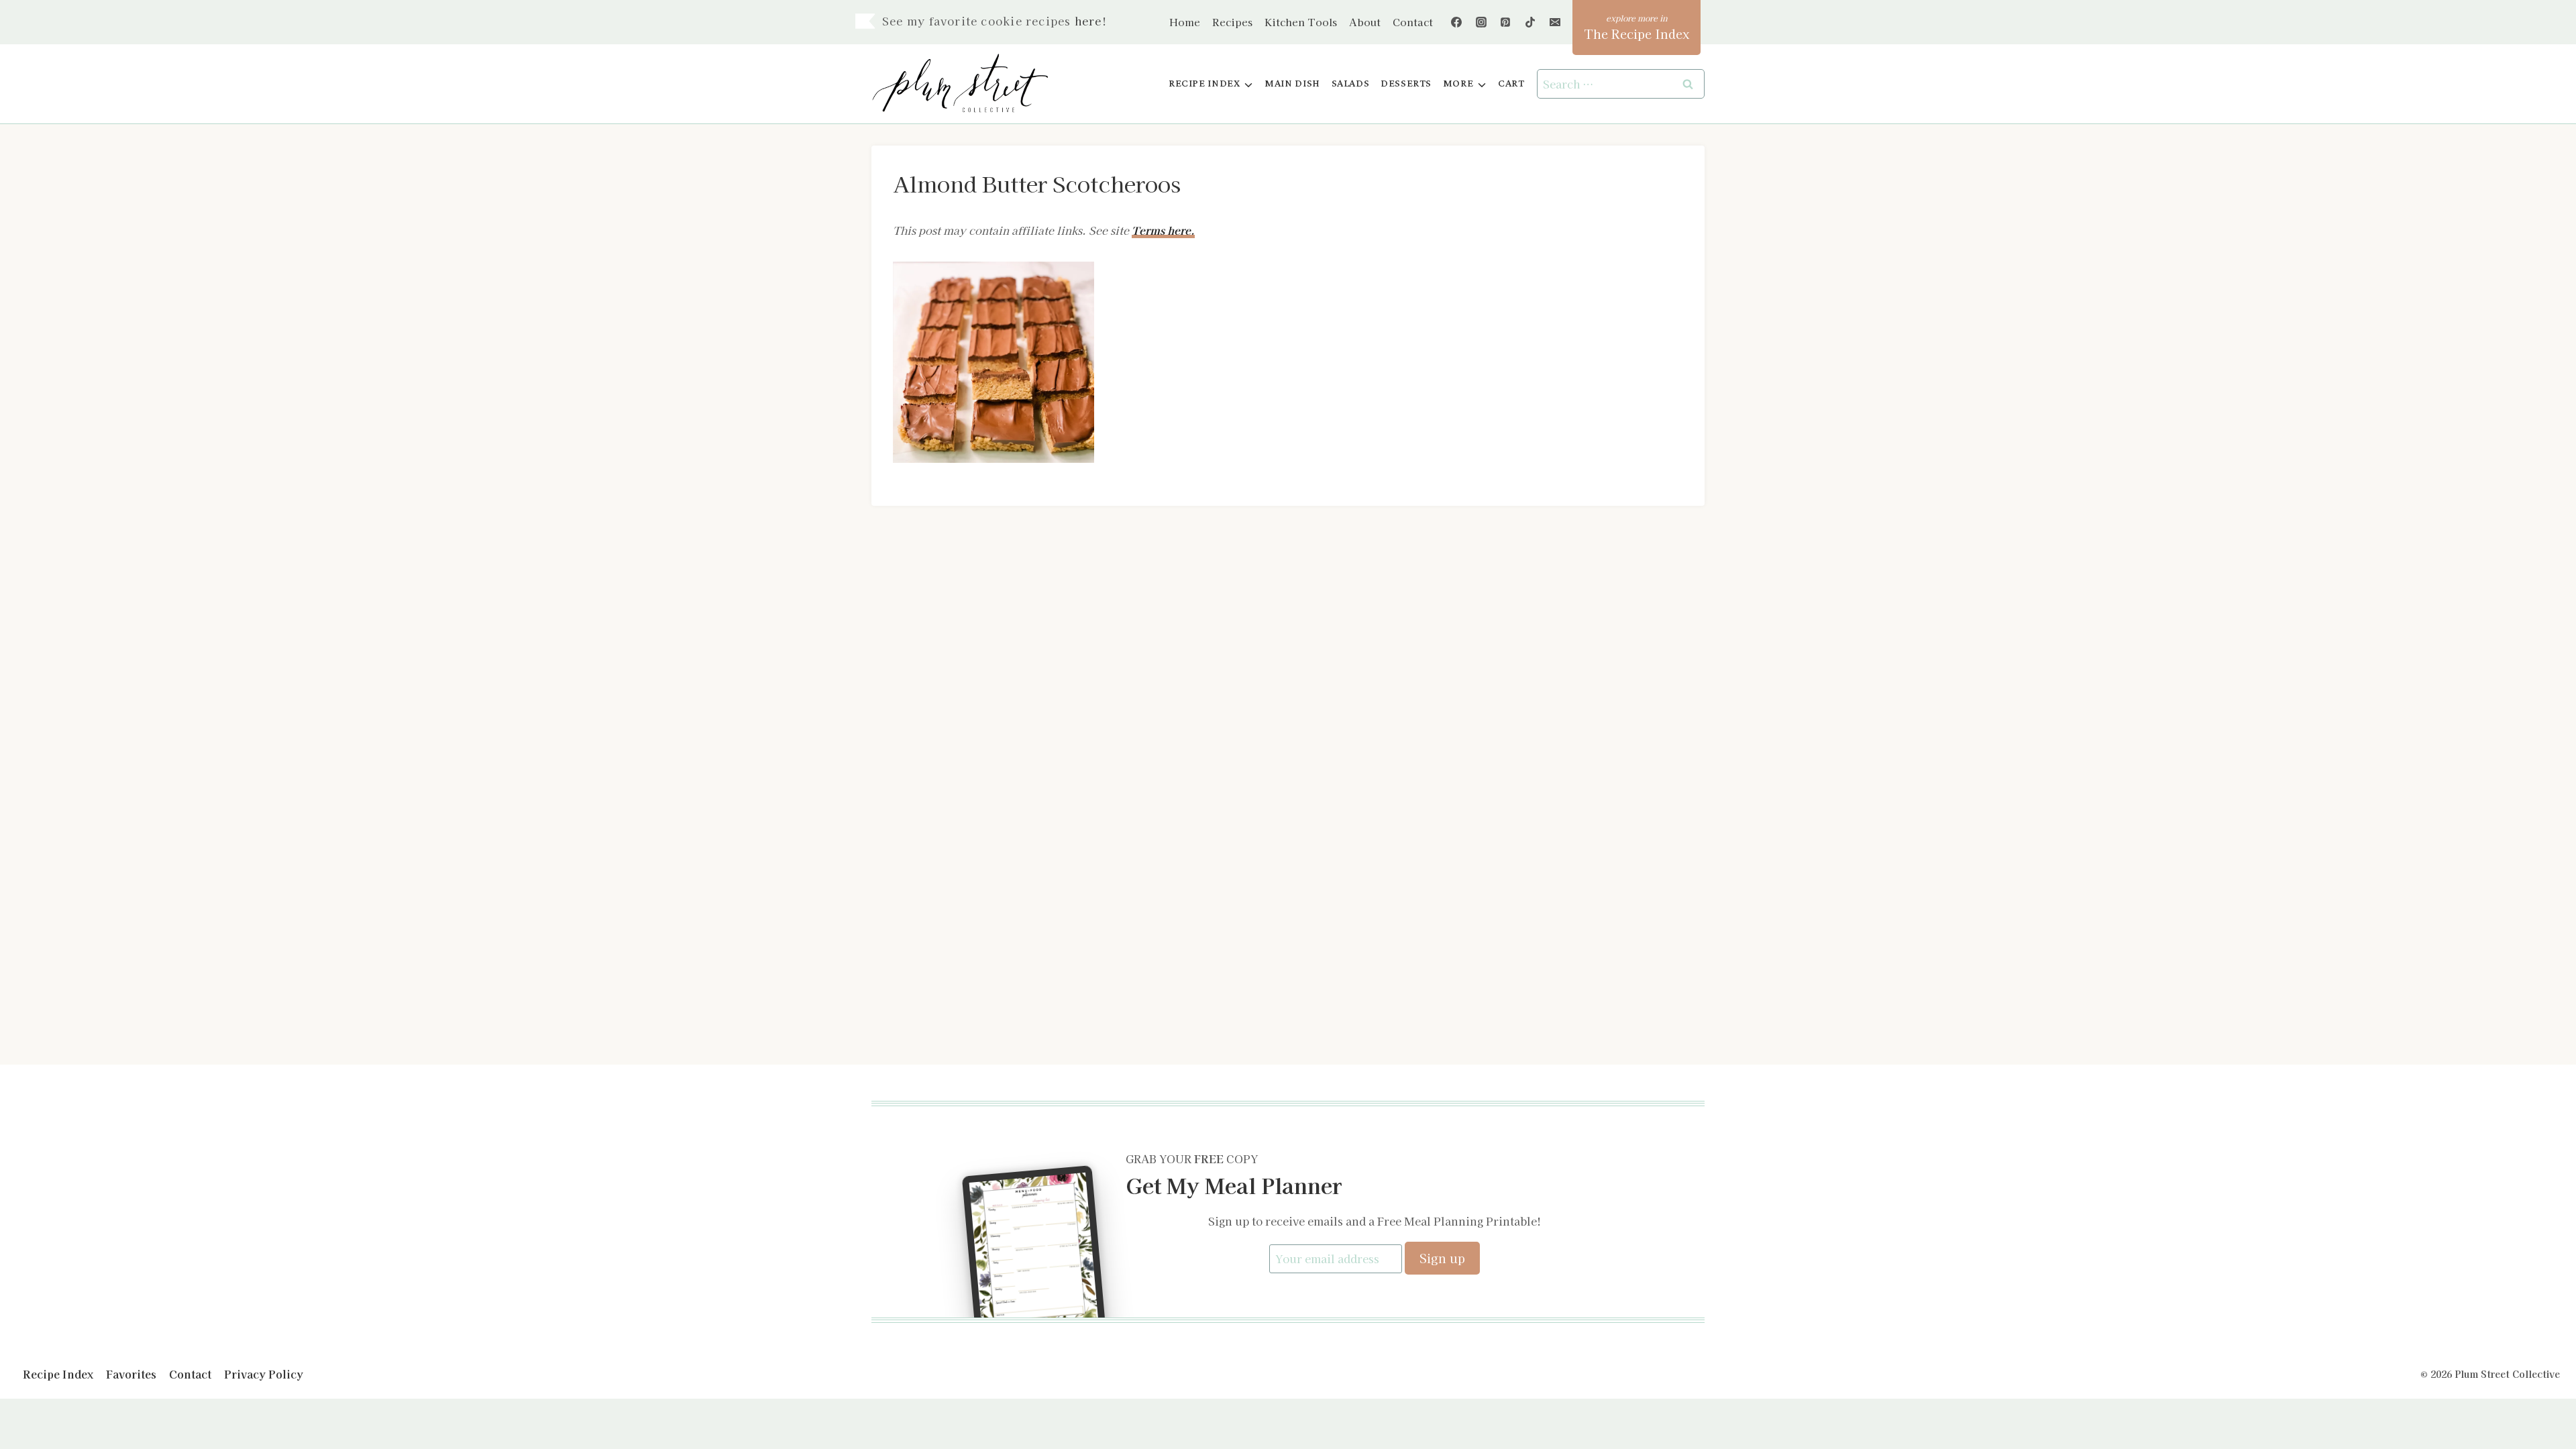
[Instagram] (1481, 22)
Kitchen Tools (1301, 22)
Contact (1413, 22)
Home (1185, 22)
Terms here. (1163, 230)
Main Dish (1292, 84)
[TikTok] (1530, 22)
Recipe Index (58, 1374)
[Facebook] (1456, 22)
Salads (1351, 84)
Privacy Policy (264, 1374)
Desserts (1406, 84)
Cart (1511, 84)
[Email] (1555, 22)
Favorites (131, 1374)
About (1365, 22)
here (1088, 21)
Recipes (1232, 22)
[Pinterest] (1505, 22)
